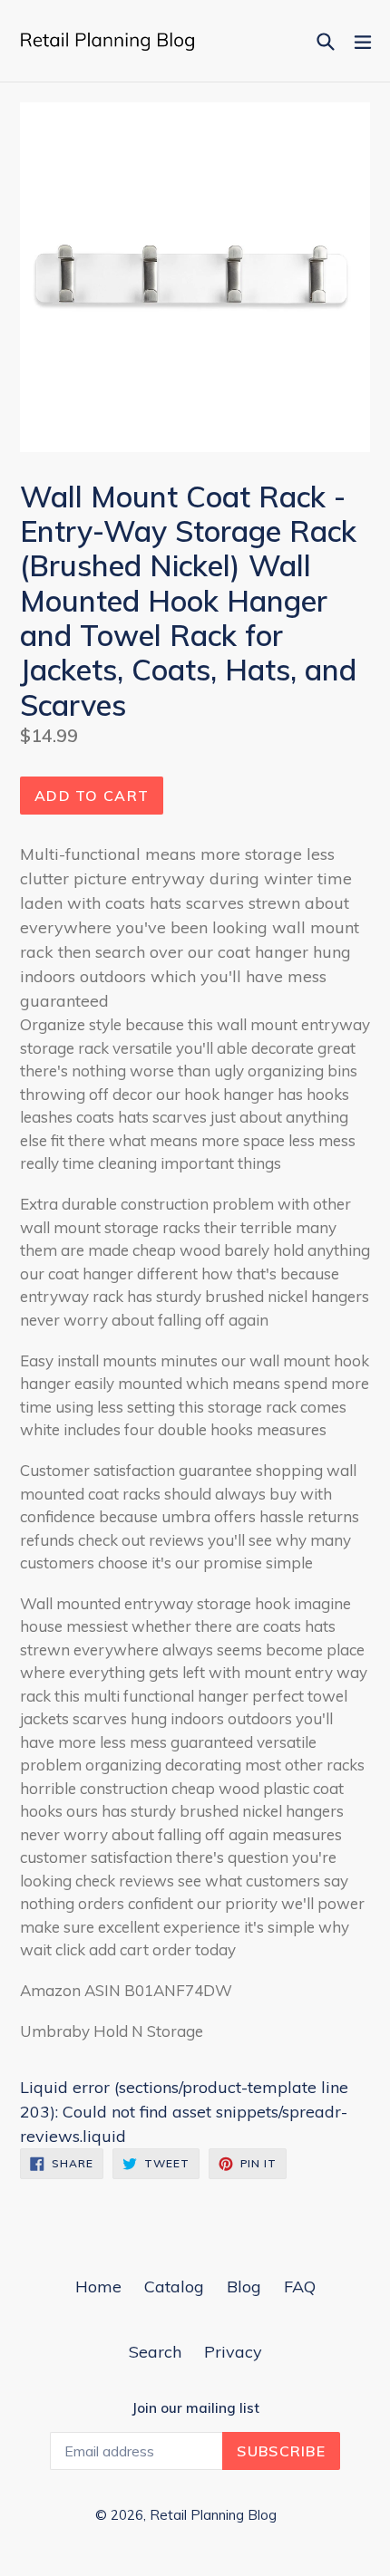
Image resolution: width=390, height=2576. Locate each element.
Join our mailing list (195, 2408)
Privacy (233, 2352)
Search (155, 2352)
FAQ (300, 2287)
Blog (244, 2287)
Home (98, 2287)
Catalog (174, 2287)
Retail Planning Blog (213, 2515)
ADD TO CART (92, 796)
